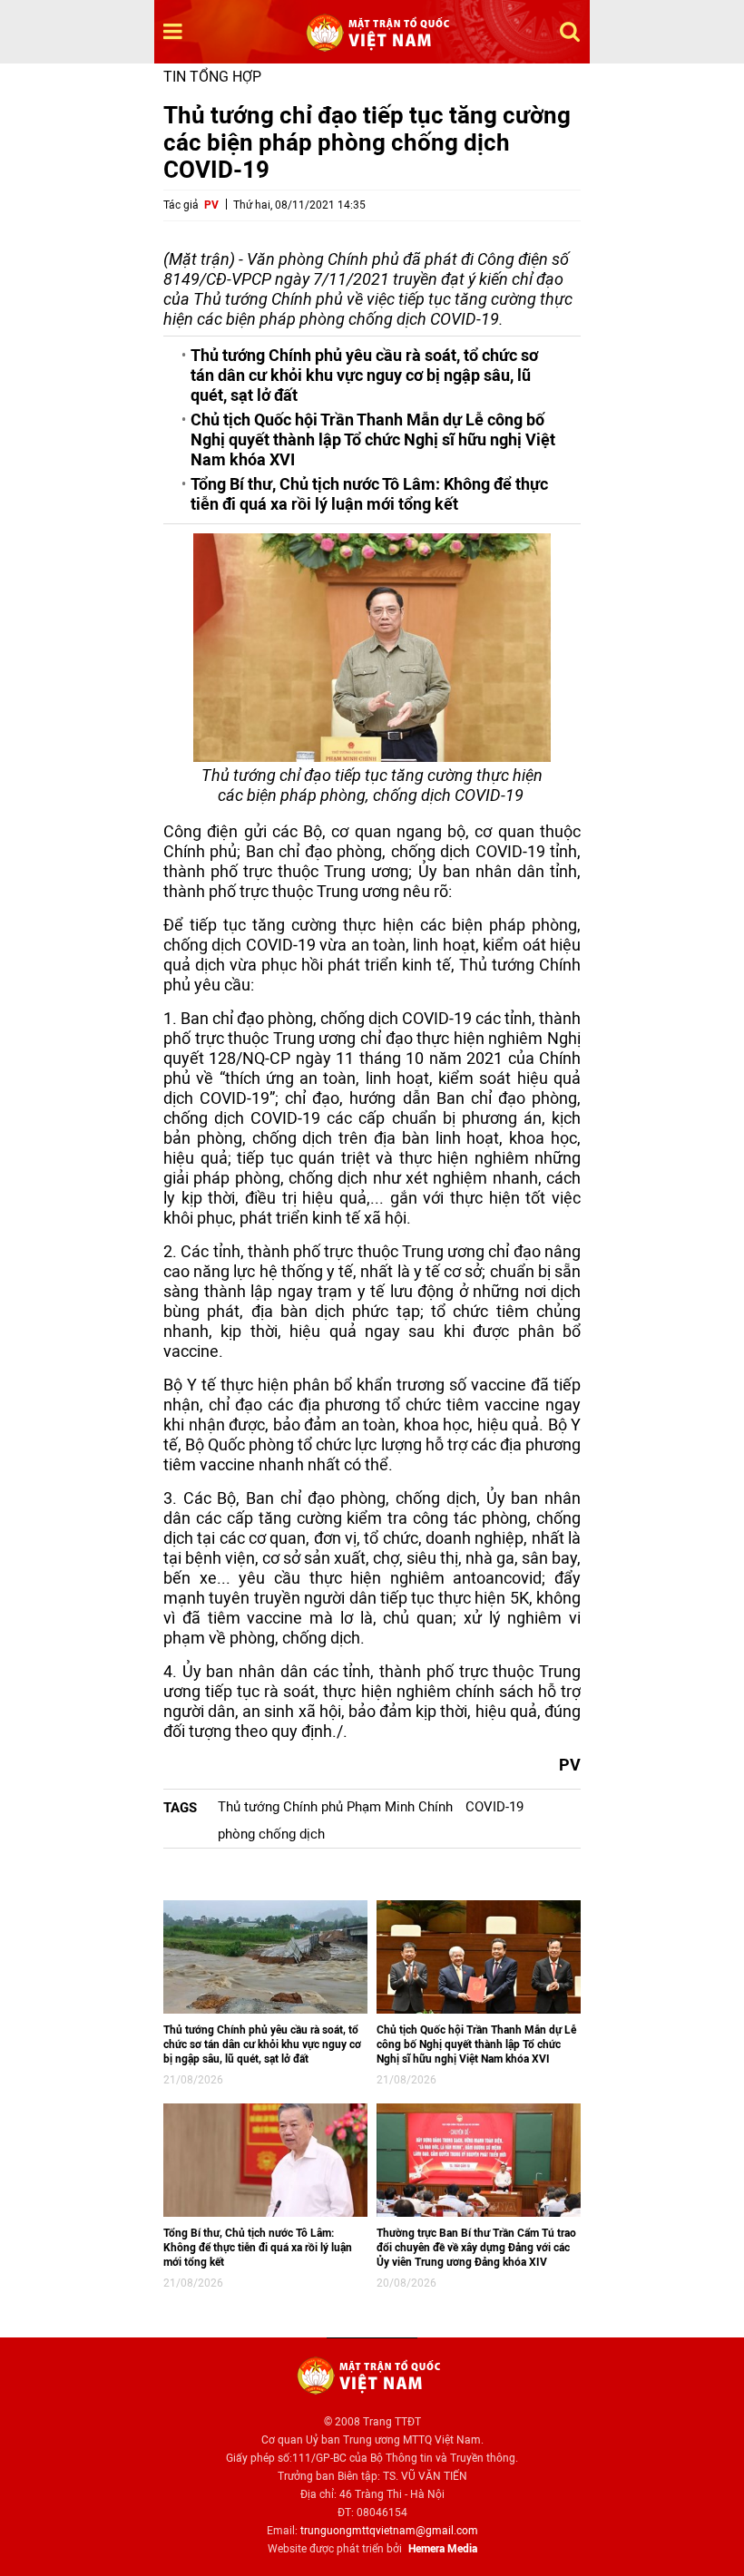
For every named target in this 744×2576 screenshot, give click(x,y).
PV (211, 205)
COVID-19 (494, 1807)
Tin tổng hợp (212, 77)
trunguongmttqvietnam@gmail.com (389, 2531)
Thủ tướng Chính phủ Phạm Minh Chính (335, 1807)
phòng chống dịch (271, 1834)
